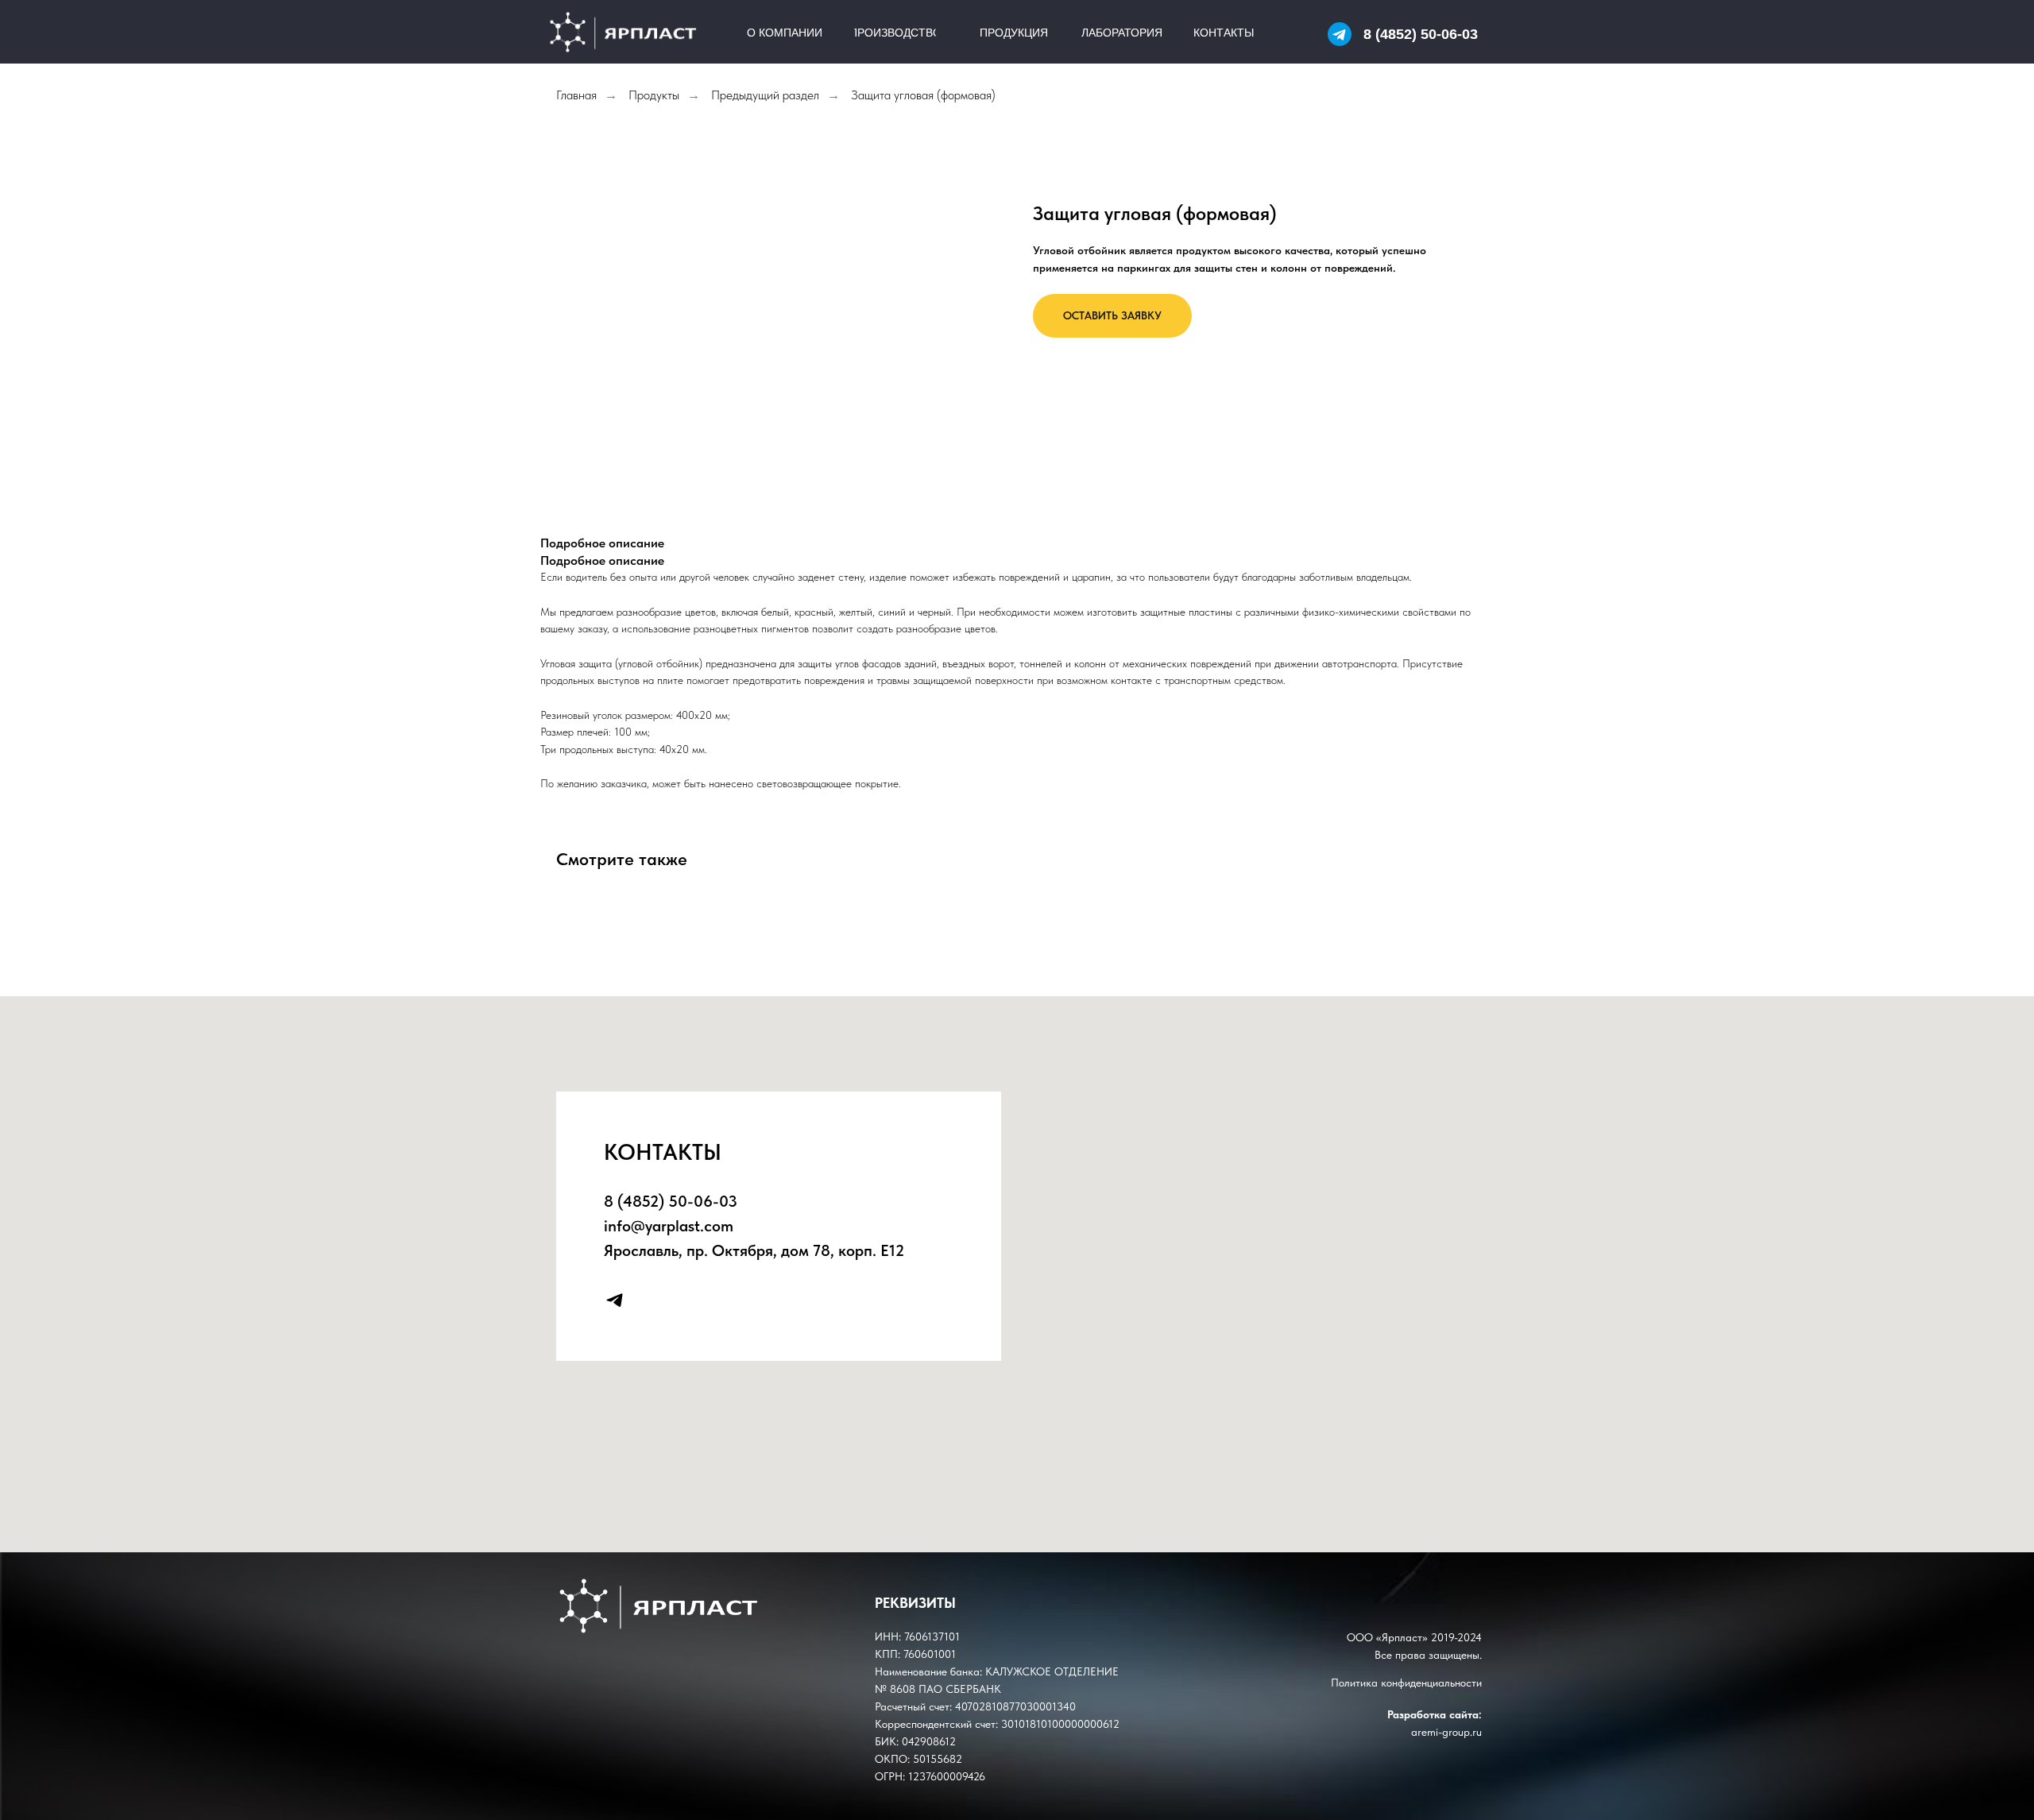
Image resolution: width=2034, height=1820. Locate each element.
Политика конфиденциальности (1406, 1683)
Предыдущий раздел (765, 95)
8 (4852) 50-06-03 (1421, 34)
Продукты (654, 95)
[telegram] (615, 1300)
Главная (576, 95)
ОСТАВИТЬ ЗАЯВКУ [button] (1112, 315)
